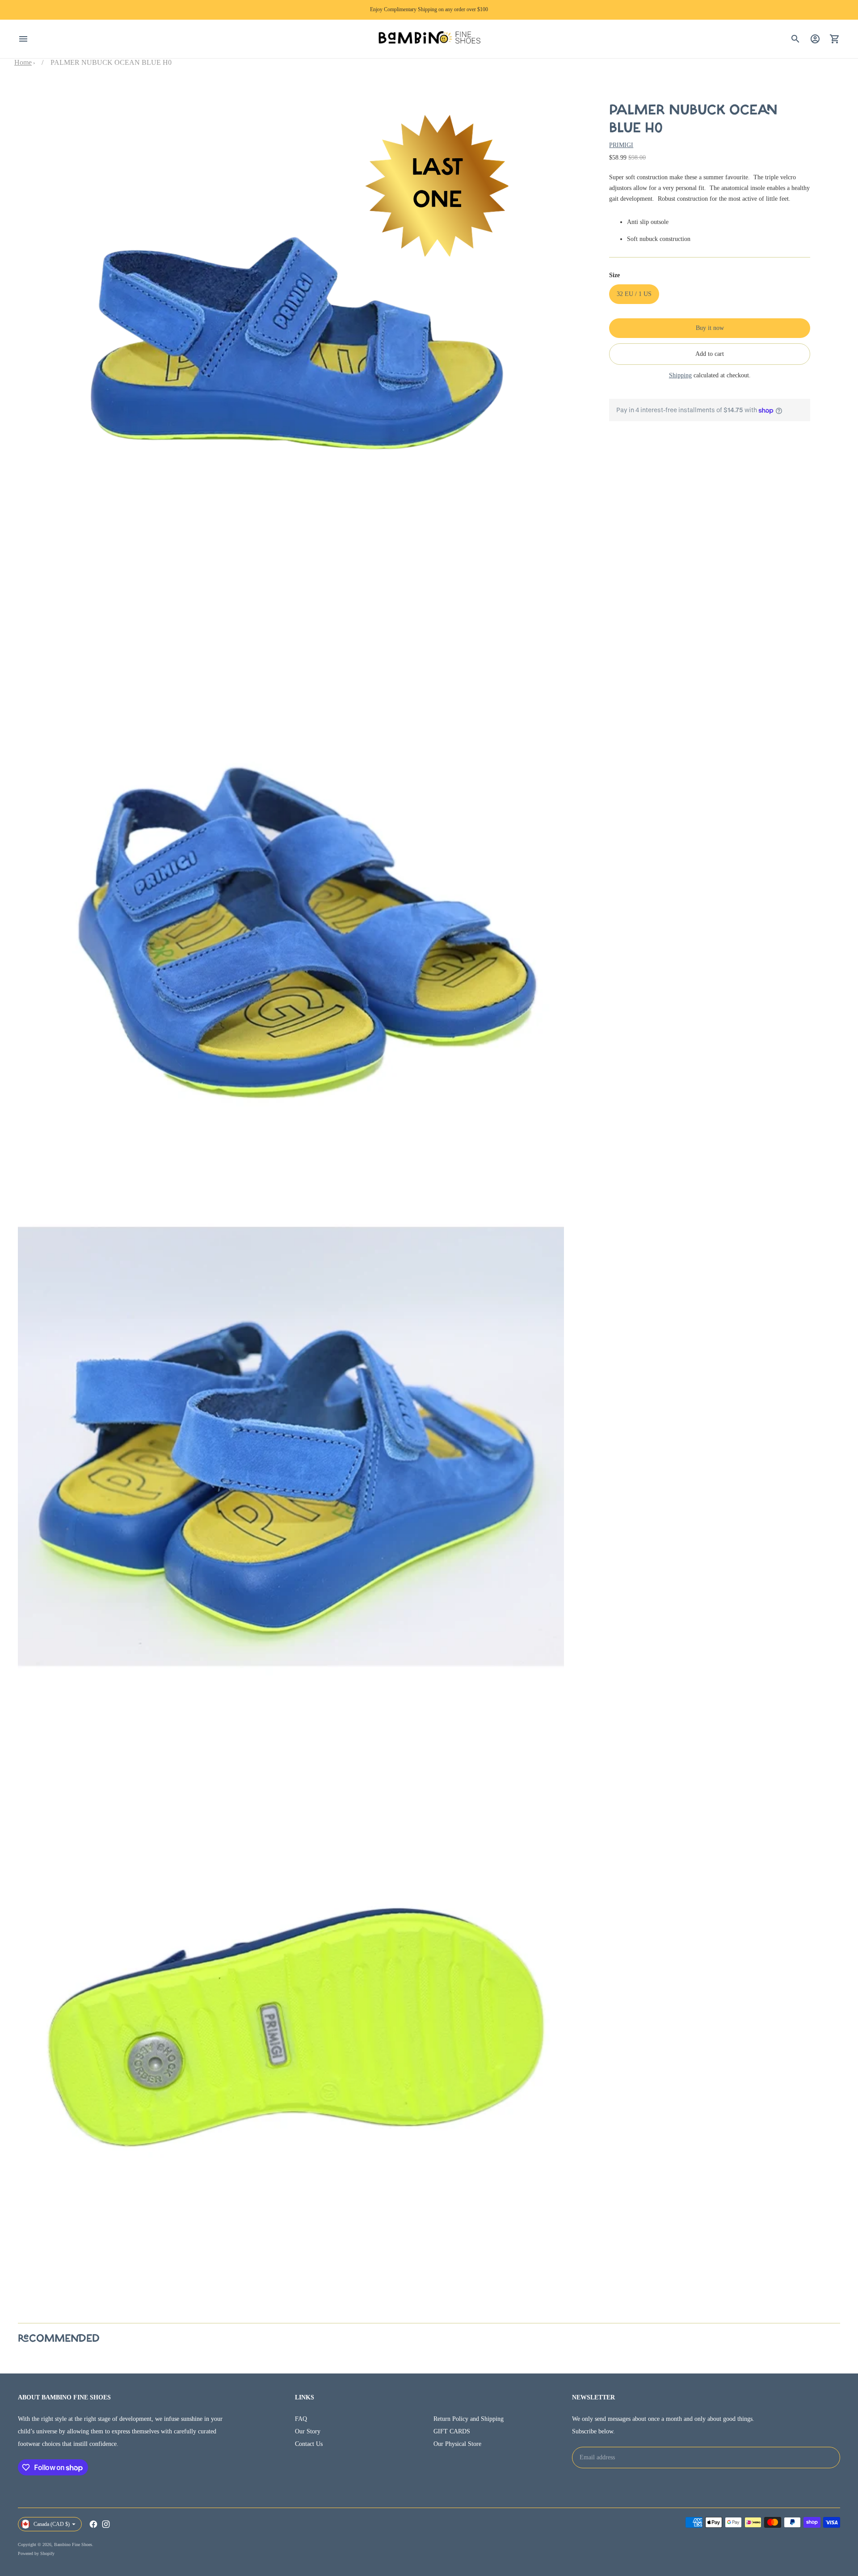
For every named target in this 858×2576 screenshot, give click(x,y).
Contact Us (309, 2444)
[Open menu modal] (23, 39)
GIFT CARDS (452, 2431)
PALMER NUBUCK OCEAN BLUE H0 (111, 62)
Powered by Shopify (36, 2553)
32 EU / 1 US (634, 294)
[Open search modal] (795, 39)
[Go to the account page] (815, 39)
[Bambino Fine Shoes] (429, 39)
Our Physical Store (457, 2444)
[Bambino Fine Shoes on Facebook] (93, 2524)
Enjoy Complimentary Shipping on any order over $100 (429, 9)
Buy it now (710, 328)
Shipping (680, 375)
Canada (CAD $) (52, 2524)
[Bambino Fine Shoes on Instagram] (106, 2524)
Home (23, 62)
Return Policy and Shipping (469, 2419)
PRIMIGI (621, 145)
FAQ (301, 2419)
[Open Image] (291, 358)
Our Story (308, 2431)
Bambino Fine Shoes (73, 2544)
